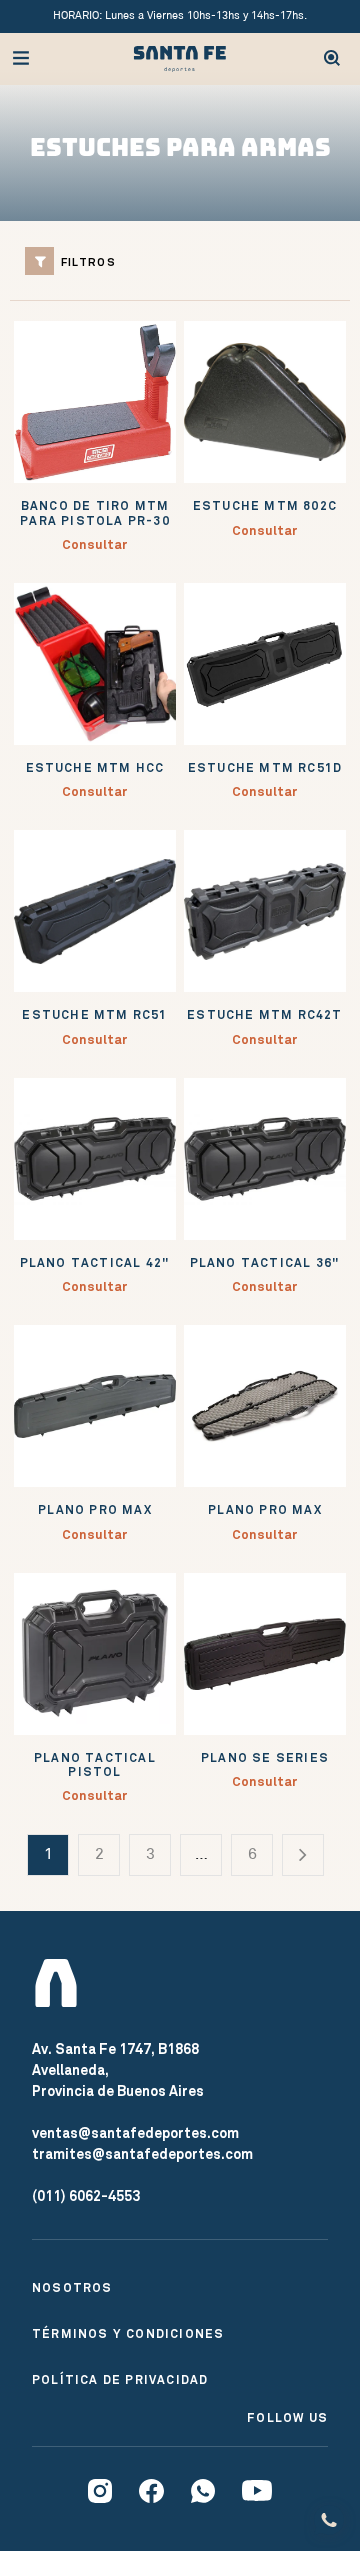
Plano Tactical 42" (95, 1263)
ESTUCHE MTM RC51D (265, 768)
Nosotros (72, 2288)
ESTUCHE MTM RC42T (264, 1015)
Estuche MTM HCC (95, 768)
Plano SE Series (265, 1758)
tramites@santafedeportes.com (142, 2154)
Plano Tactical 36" (265, 1263)
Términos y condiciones (128, 2334)
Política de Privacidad (120, 2380)
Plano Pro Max (95, 1510)
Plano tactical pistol (95, 1765)
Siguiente (303, 1862)
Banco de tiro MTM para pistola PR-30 (95, 513)
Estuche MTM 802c (265, 506)
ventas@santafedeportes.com (135, 2133)
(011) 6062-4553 (86, 2196)
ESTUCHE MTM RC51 (94, 1015)
